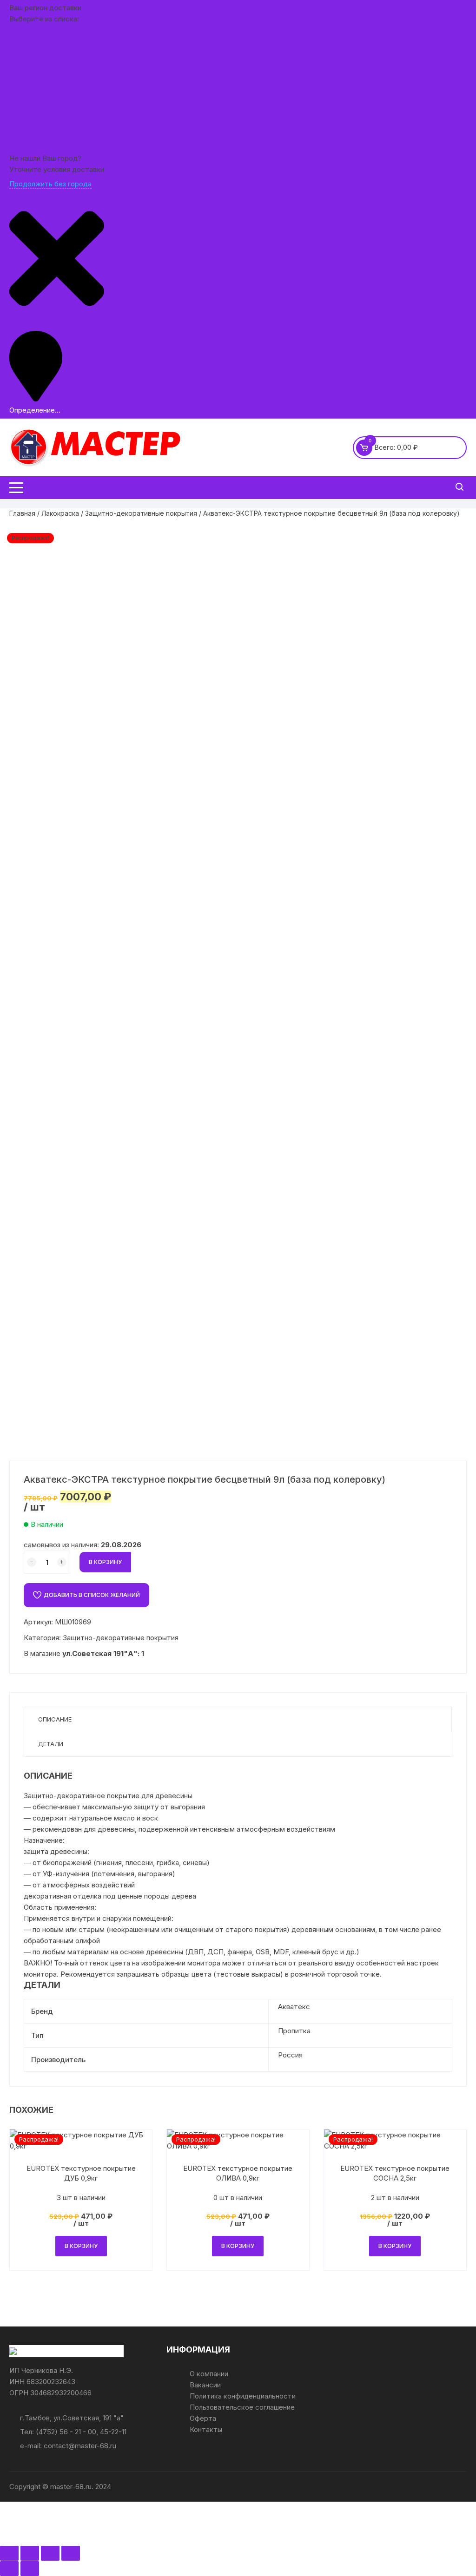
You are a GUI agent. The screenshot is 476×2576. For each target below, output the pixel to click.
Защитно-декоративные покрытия (141, 513)
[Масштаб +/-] (9, 2553)
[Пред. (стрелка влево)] (9, 2569)
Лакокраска (60, 513)
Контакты (206, 2429)
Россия (290, 2055)
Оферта (203, 2418)
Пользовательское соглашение (242, 2407)
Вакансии (205, 2385)
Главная (22, 513)
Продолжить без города (50, 184)
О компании (209, 2374)
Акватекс (294, 2007)
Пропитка (294, 2031)
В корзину (105, 1562)
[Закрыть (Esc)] (71, 2553)
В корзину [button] (81, 2246)
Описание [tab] (55, 1719)
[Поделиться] (50, 2553)
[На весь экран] (30, 2553)
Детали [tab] (51, 1744)
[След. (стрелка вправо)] (30, 2569)
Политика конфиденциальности (243, 2396)
